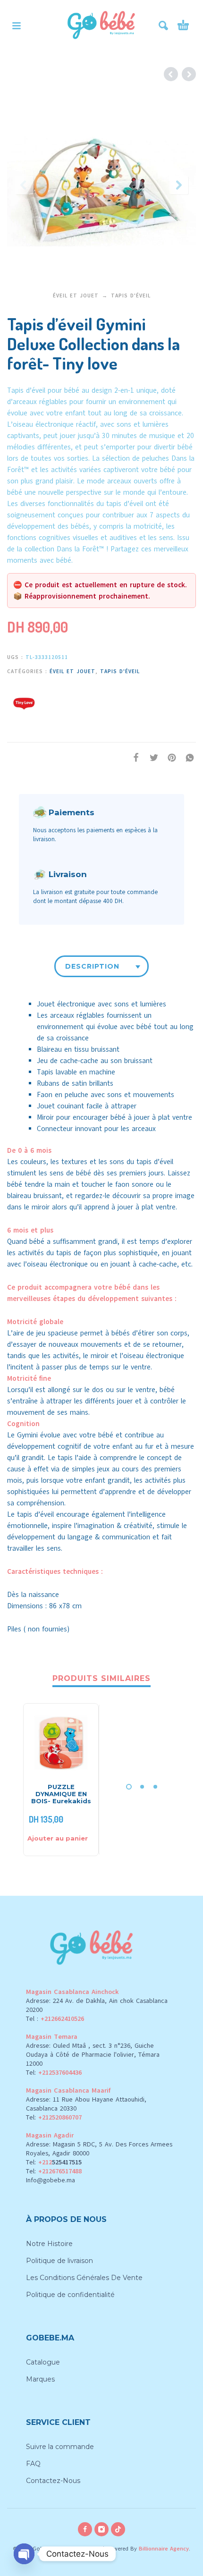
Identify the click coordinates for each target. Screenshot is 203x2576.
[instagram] (101, 2529)
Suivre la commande (60, 2447)
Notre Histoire (49, 2244)
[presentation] (24, 185)
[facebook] (85, 2529)
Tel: (54, 2073)
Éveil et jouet (76, 296)
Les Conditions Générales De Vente (84, 2278)
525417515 (67, 2162)
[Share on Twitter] (151, 757)
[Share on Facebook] (133, 757)
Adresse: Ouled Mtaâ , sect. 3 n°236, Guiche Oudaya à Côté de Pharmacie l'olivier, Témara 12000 (93, 2055)
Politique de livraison (59, 2261)
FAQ (33, 2464)
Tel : (55, 2019)
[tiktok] (118, 2529)
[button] (17, 25)
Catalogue (43, 2362)
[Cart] (183, 25)
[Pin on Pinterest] (169, 757)
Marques (40, 2379)
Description (92, 966)
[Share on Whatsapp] (187, 757)
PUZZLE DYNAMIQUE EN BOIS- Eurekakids (61, 1794)
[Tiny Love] (24, 702)
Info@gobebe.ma (51, 2180)
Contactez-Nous (53, 2481)
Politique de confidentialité (70, 2295)
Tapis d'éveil (131, 296)
